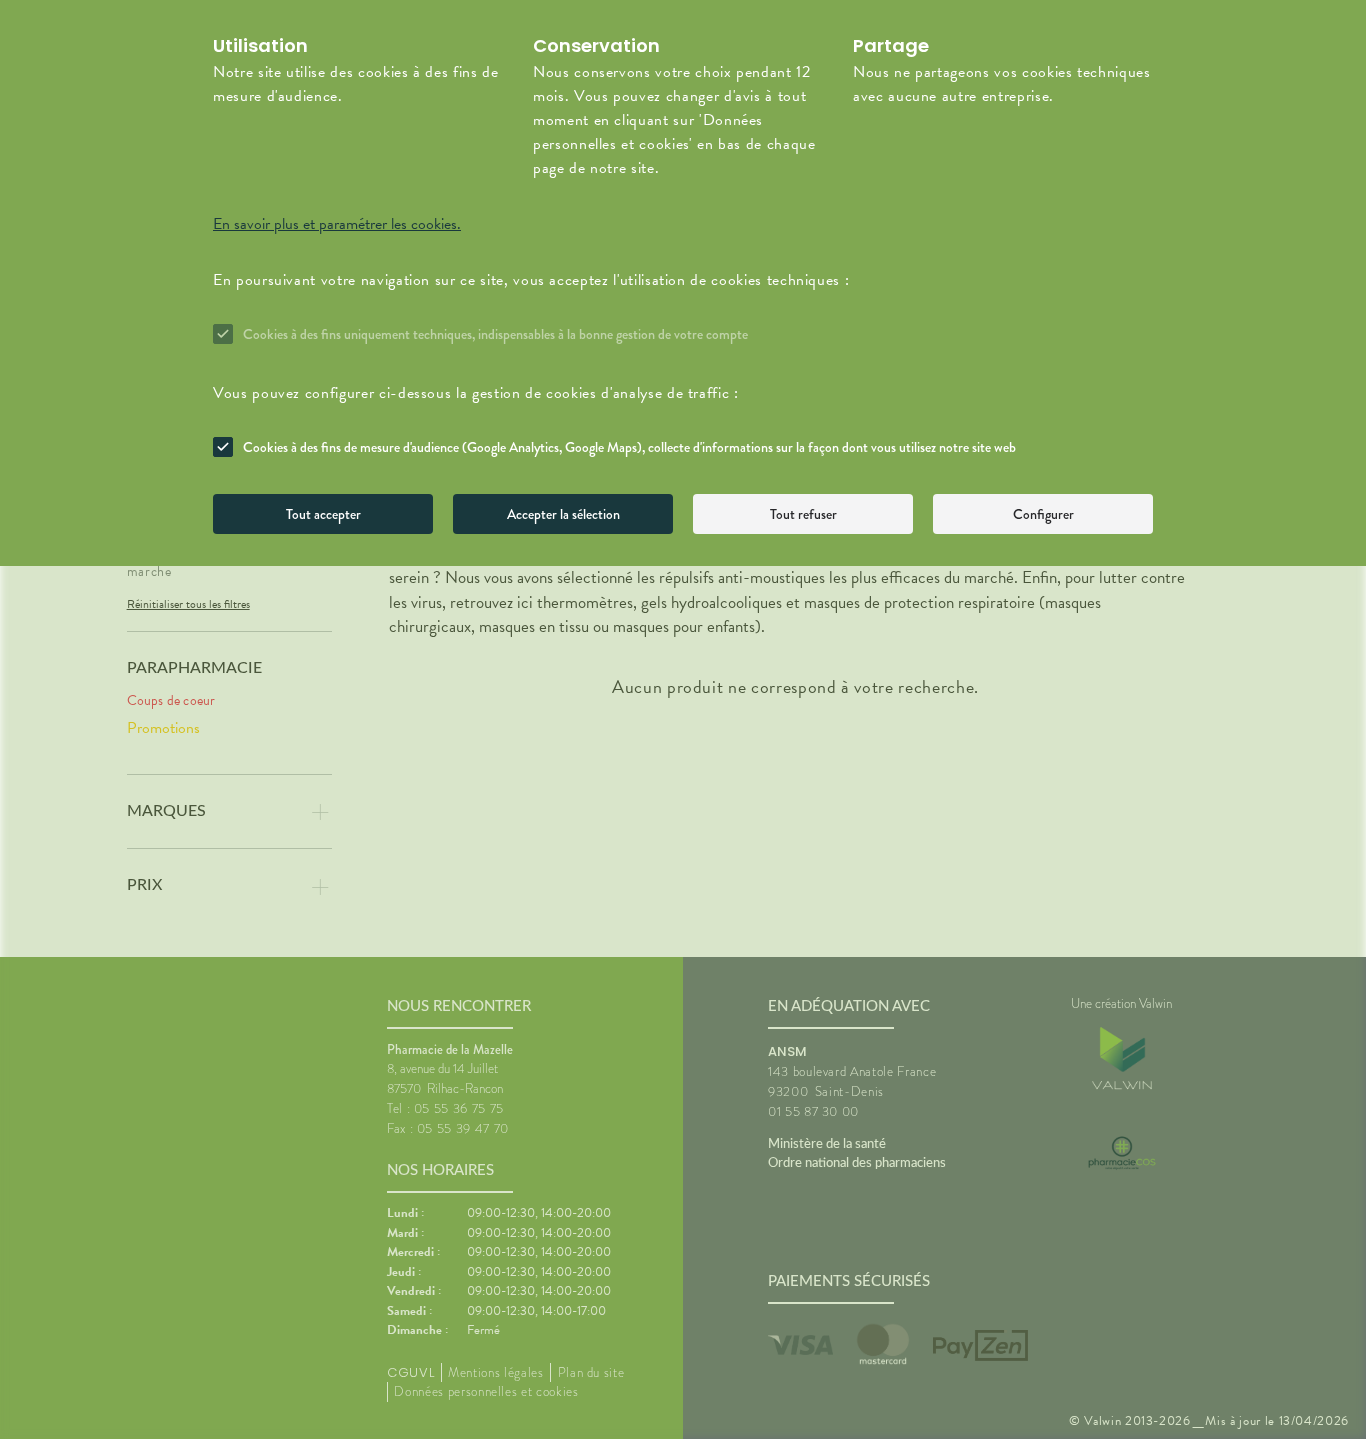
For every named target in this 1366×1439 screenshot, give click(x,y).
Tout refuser (803, 514)
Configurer (1043, 514)
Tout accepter (323, 514)
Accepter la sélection (563, 514)
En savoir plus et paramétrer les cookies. (337, 224)
